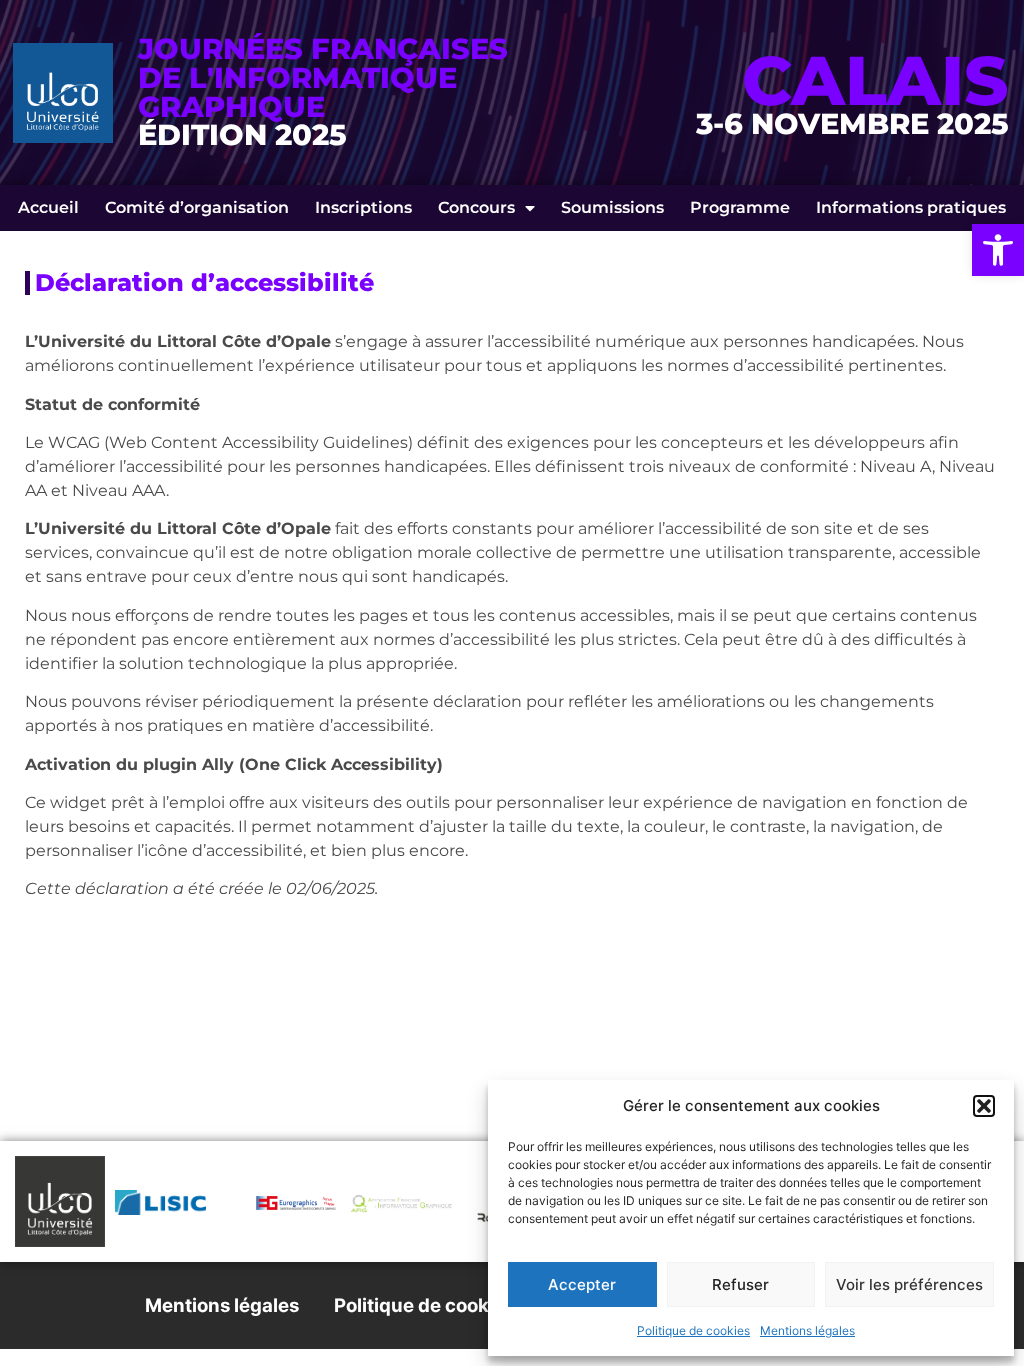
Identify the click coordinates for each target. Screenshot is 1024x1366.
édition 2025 (242, 134)
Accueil (48, 207)
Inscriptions (363, 207)
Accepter (582, 1284)
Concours (476, 207)
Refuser (740, 1284)
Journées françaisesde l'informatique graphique (323, 77)
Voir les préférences (909, 1284)
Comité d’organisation (197, 207)
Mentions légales (807, 1330)
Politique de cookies (693, 1330)
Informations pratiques (911, 207)
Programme (740, 207)
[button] (998, 250)
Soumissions (612, 207)
